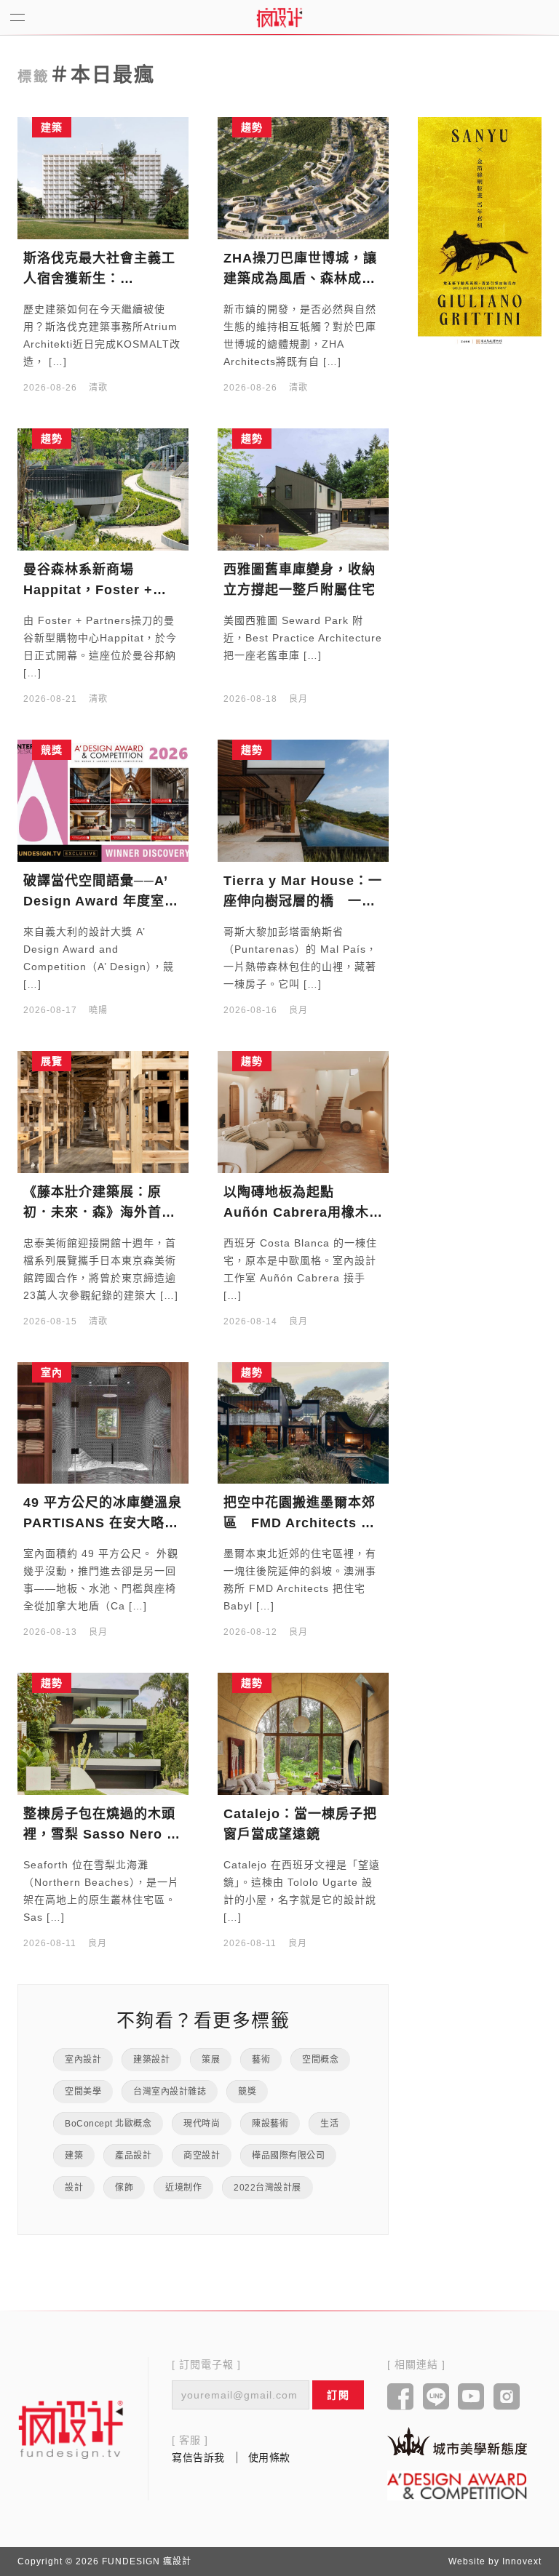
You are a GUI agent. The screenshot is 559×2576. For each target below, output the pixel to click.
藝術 (261, 2060)
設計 (74, 2188)
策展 (211, 2060)
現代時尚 (202, 2124)
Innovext (522, 2561)
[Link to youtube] (471, 2398)
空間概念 (320, 2060)
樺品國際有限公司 (288, 2156)
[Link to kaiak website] (457, 2441)
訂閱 (338, 2395)
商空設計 (202, 2156)
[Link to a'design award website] (457, 2485)
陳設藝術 (270, 2124)
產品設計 (133, 2156)
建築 (74, 2156)
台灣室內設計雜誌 (170, 2092)
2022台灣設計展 (267, 2188)
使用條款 (269, 2457)
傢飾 (124, 2188)
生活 (329, 2124)
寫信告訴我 (198, 2457)
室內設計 (83, 2060)
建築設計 (151, 2060)
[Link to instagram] (507, 2398)
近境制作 (183, 2188)
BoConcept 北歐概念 (108, 2124)
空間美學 (83, 2092)
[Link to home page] (71, 2429)
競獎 (247, 2092)
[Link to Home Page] (279, 17)
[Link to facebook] (401, 2398)
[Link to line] (436, 2398)
